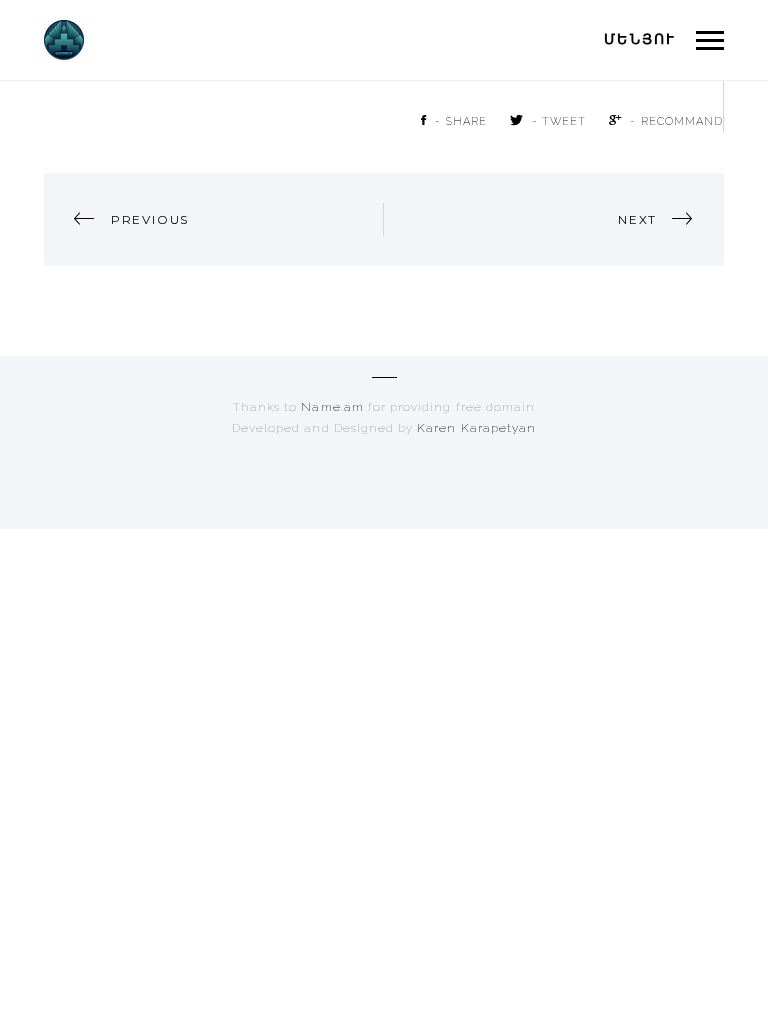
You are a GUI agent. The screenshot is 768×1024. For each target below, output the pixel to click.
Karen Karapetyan (476, 428)
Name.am (334, 407)
